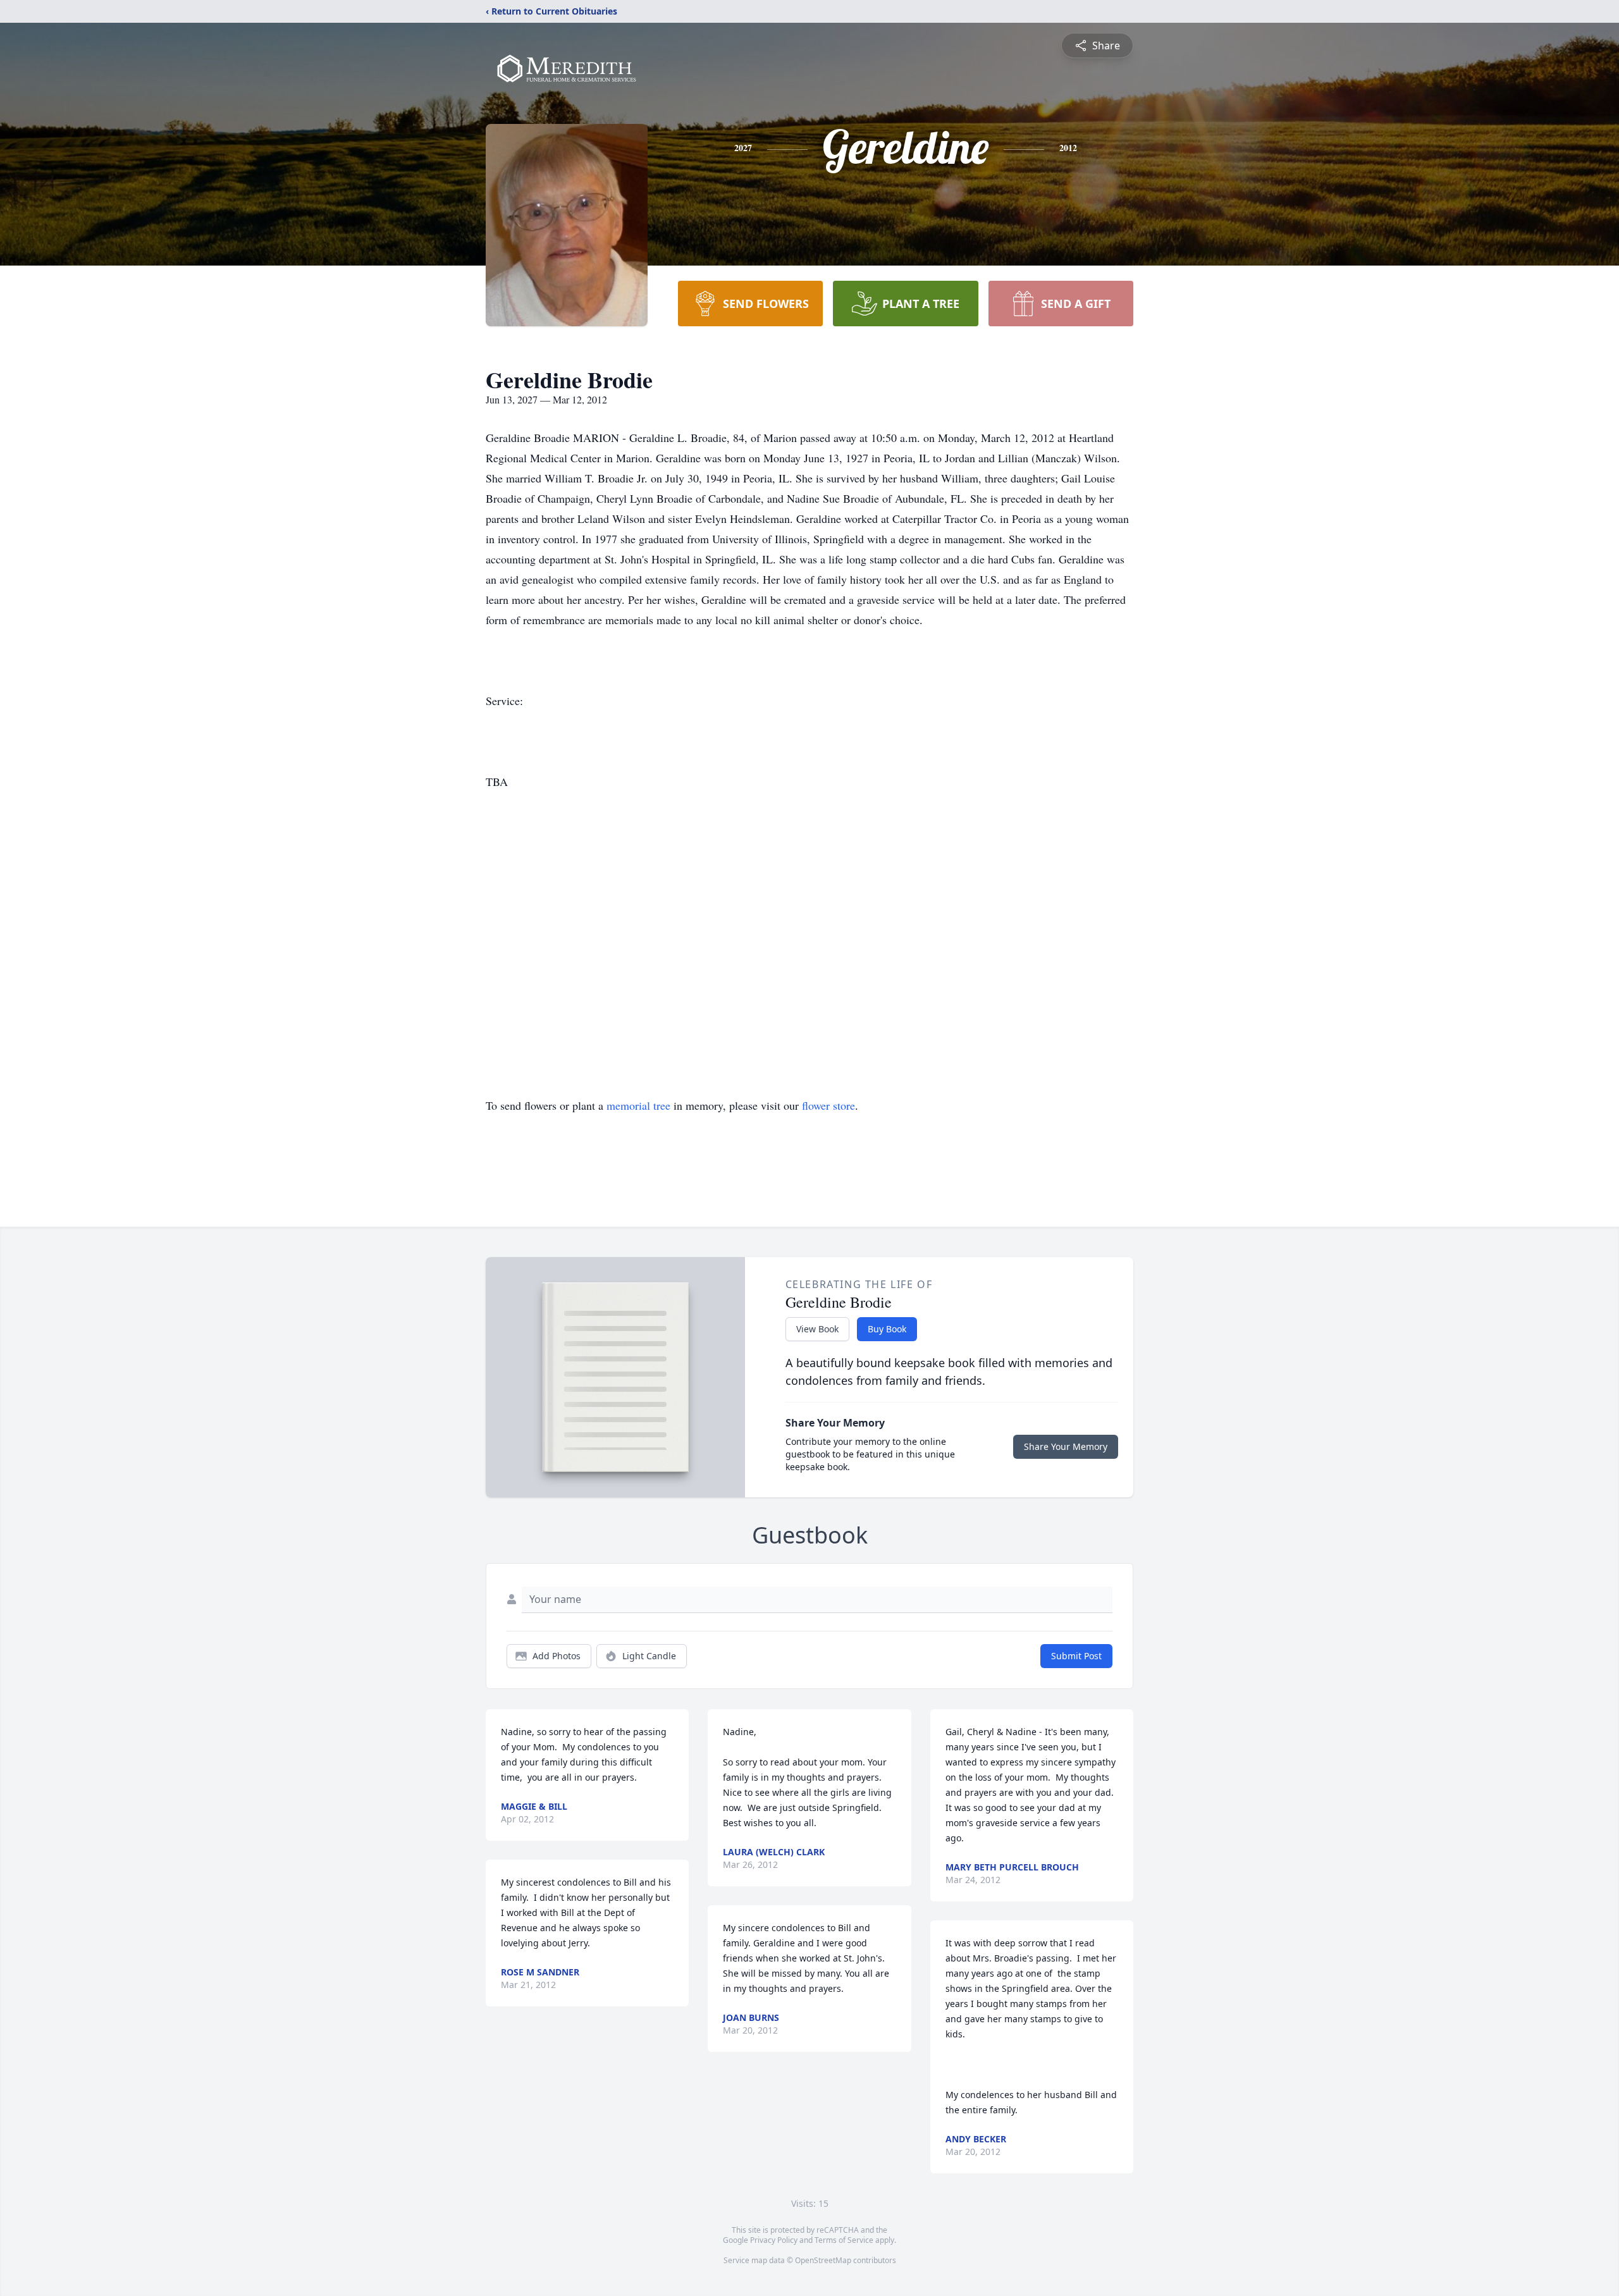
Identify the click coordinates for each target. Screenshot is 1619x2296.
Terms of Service (844, 2240)
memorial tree (638, 1105)
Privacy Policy (774, 2240)
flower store (828, 1105)
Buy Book (887, 1329)
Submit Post (1076, 1656)
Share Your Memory (1066, 1446)
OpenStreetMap (823, 2260)
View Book (817, 1329)
